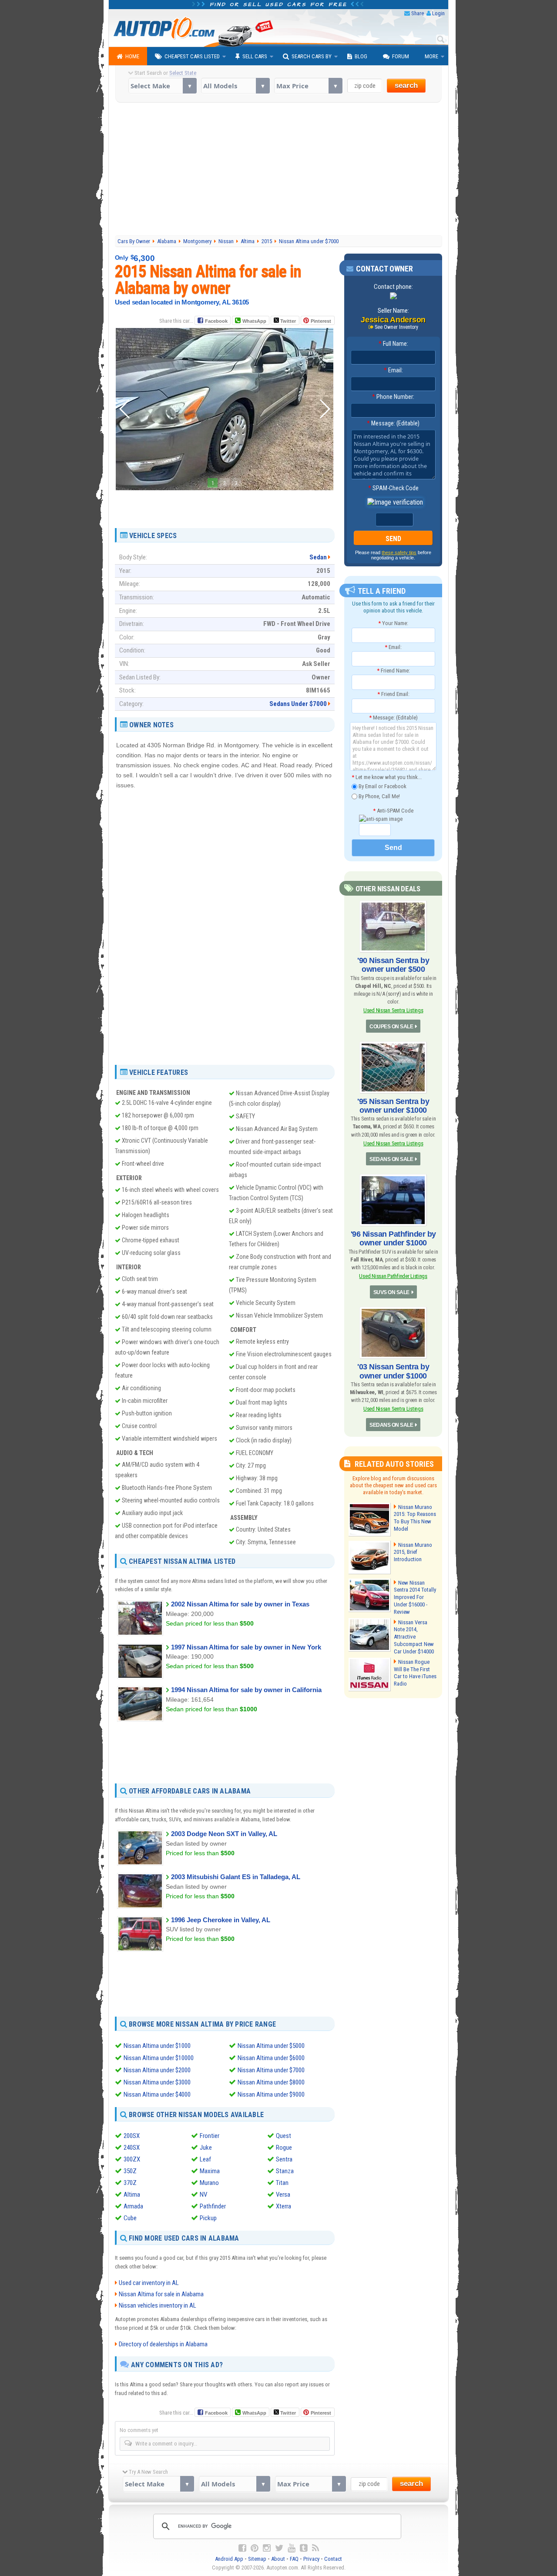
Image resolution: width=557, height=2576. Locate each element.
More (431, 56)
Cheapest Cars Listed (192, 56)
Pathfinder (213, 2206)
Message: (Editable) (393, 423)
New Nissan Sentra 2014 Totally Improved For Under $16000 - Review (415, 1597)
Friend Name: (393, 671)
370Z (130, 2183)
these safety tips (399, 552)
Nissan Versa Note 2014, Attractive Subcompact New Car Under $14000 (414, 1637)
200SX (132, 2136)
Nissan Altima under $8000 (271, 2082)
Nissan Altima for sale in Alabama (161, 2294)
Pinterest (321, 321)
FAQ (294, 2559)
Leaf (205, 2159)
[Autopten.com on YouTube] (292, 2548)
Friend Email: (393, 694)
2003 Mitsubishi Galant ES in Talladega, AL (236, 1877)
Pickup (208, 2218)
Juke (206, 2148)
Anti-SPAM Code (393, 811)
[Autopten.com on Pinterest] (255, 2548)
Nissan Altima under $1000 (157, 2046)
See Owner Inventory (396, 327)
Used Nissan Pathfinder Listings (393, 1276)
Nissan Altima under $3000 (157, 2082)
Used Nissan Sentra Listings (393, 1010)
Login (438, 13)
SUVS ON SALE (391, 1292)
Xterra (284, 2206)
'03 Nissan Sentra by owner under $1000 (393, 1371)
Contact (333, 2559)
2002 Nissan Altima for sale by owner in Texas (240, 1604)
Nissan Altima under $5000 (271, 2046)
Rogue (284, 2148)
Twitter (287, 321)
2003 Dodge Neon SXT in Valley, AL (224, 1834)
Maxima (210, 2171)
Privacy (311, 2559)
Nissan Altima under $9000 (271, 2094)
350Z (130, 2171)
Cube (130, 2218)
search (406, 85)
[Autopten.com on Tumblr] (304, 2548)
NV (203, 2195)
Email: (393, 370)
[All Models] (235, 86)
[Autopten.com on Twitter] (279, 2548)
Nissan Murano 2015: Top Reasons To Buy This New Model (415, 1518)
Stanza (285, 2171)
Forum (401, 56)
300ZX (132, 2159)
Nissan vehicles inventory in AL (158, 2305)
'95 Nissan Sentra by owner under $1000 (393, 1106)
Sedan (318, 557)
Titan (282, 2183)
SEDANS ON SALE (391, 1159)
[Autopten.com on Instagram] (267, 2548)
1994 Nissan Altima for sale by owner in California (246, 1690)
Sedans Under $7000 (298, 704)
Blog (361, 56)
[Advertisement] (279, 170)
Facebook (216, 321)
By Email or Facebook (382, 786)
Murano (209, 2183)
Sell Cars (255, 56)
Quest (284, 2136)
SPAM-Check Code (393, 488)
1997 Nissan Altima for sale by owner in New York (246, 1647)
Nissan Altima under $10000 (159, 2058)
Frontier (210, 2136)
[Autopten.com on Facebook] (242, 2548)
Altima (132, 2195)
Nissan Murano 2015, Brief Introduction (413, 1552)
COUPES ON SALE (391, 1027)
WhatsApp (254, 321)
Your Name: (393, 623)
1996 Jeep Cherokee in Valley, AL (221, 1920)
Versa (283, 2195)
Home (132, 56)
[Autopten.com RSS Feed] (315, 2548)
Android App (229, 2559)
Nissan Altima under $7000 (271, 2070)
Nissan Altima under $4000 (157, 2094)
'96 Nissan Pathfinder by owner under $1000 (393, 1238)
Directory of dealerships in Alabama (163, 2344)
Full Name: (393, 344)
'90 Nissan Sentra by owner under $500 (393, 965)
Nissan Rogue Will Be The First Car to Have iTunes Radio (415, 1673)
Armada (133, 2206)
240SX (132, 2148)
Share (418, 13)
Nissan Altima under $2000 (157, 2070)
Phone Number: (393, 397)
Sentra (284, 2159)
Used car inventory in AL (149, 2283)
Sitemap (257, 2559)
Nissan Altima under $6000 (271, 2058)
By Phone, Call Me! (379, 796)
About (278, 2559)
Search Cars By (312, 56)
